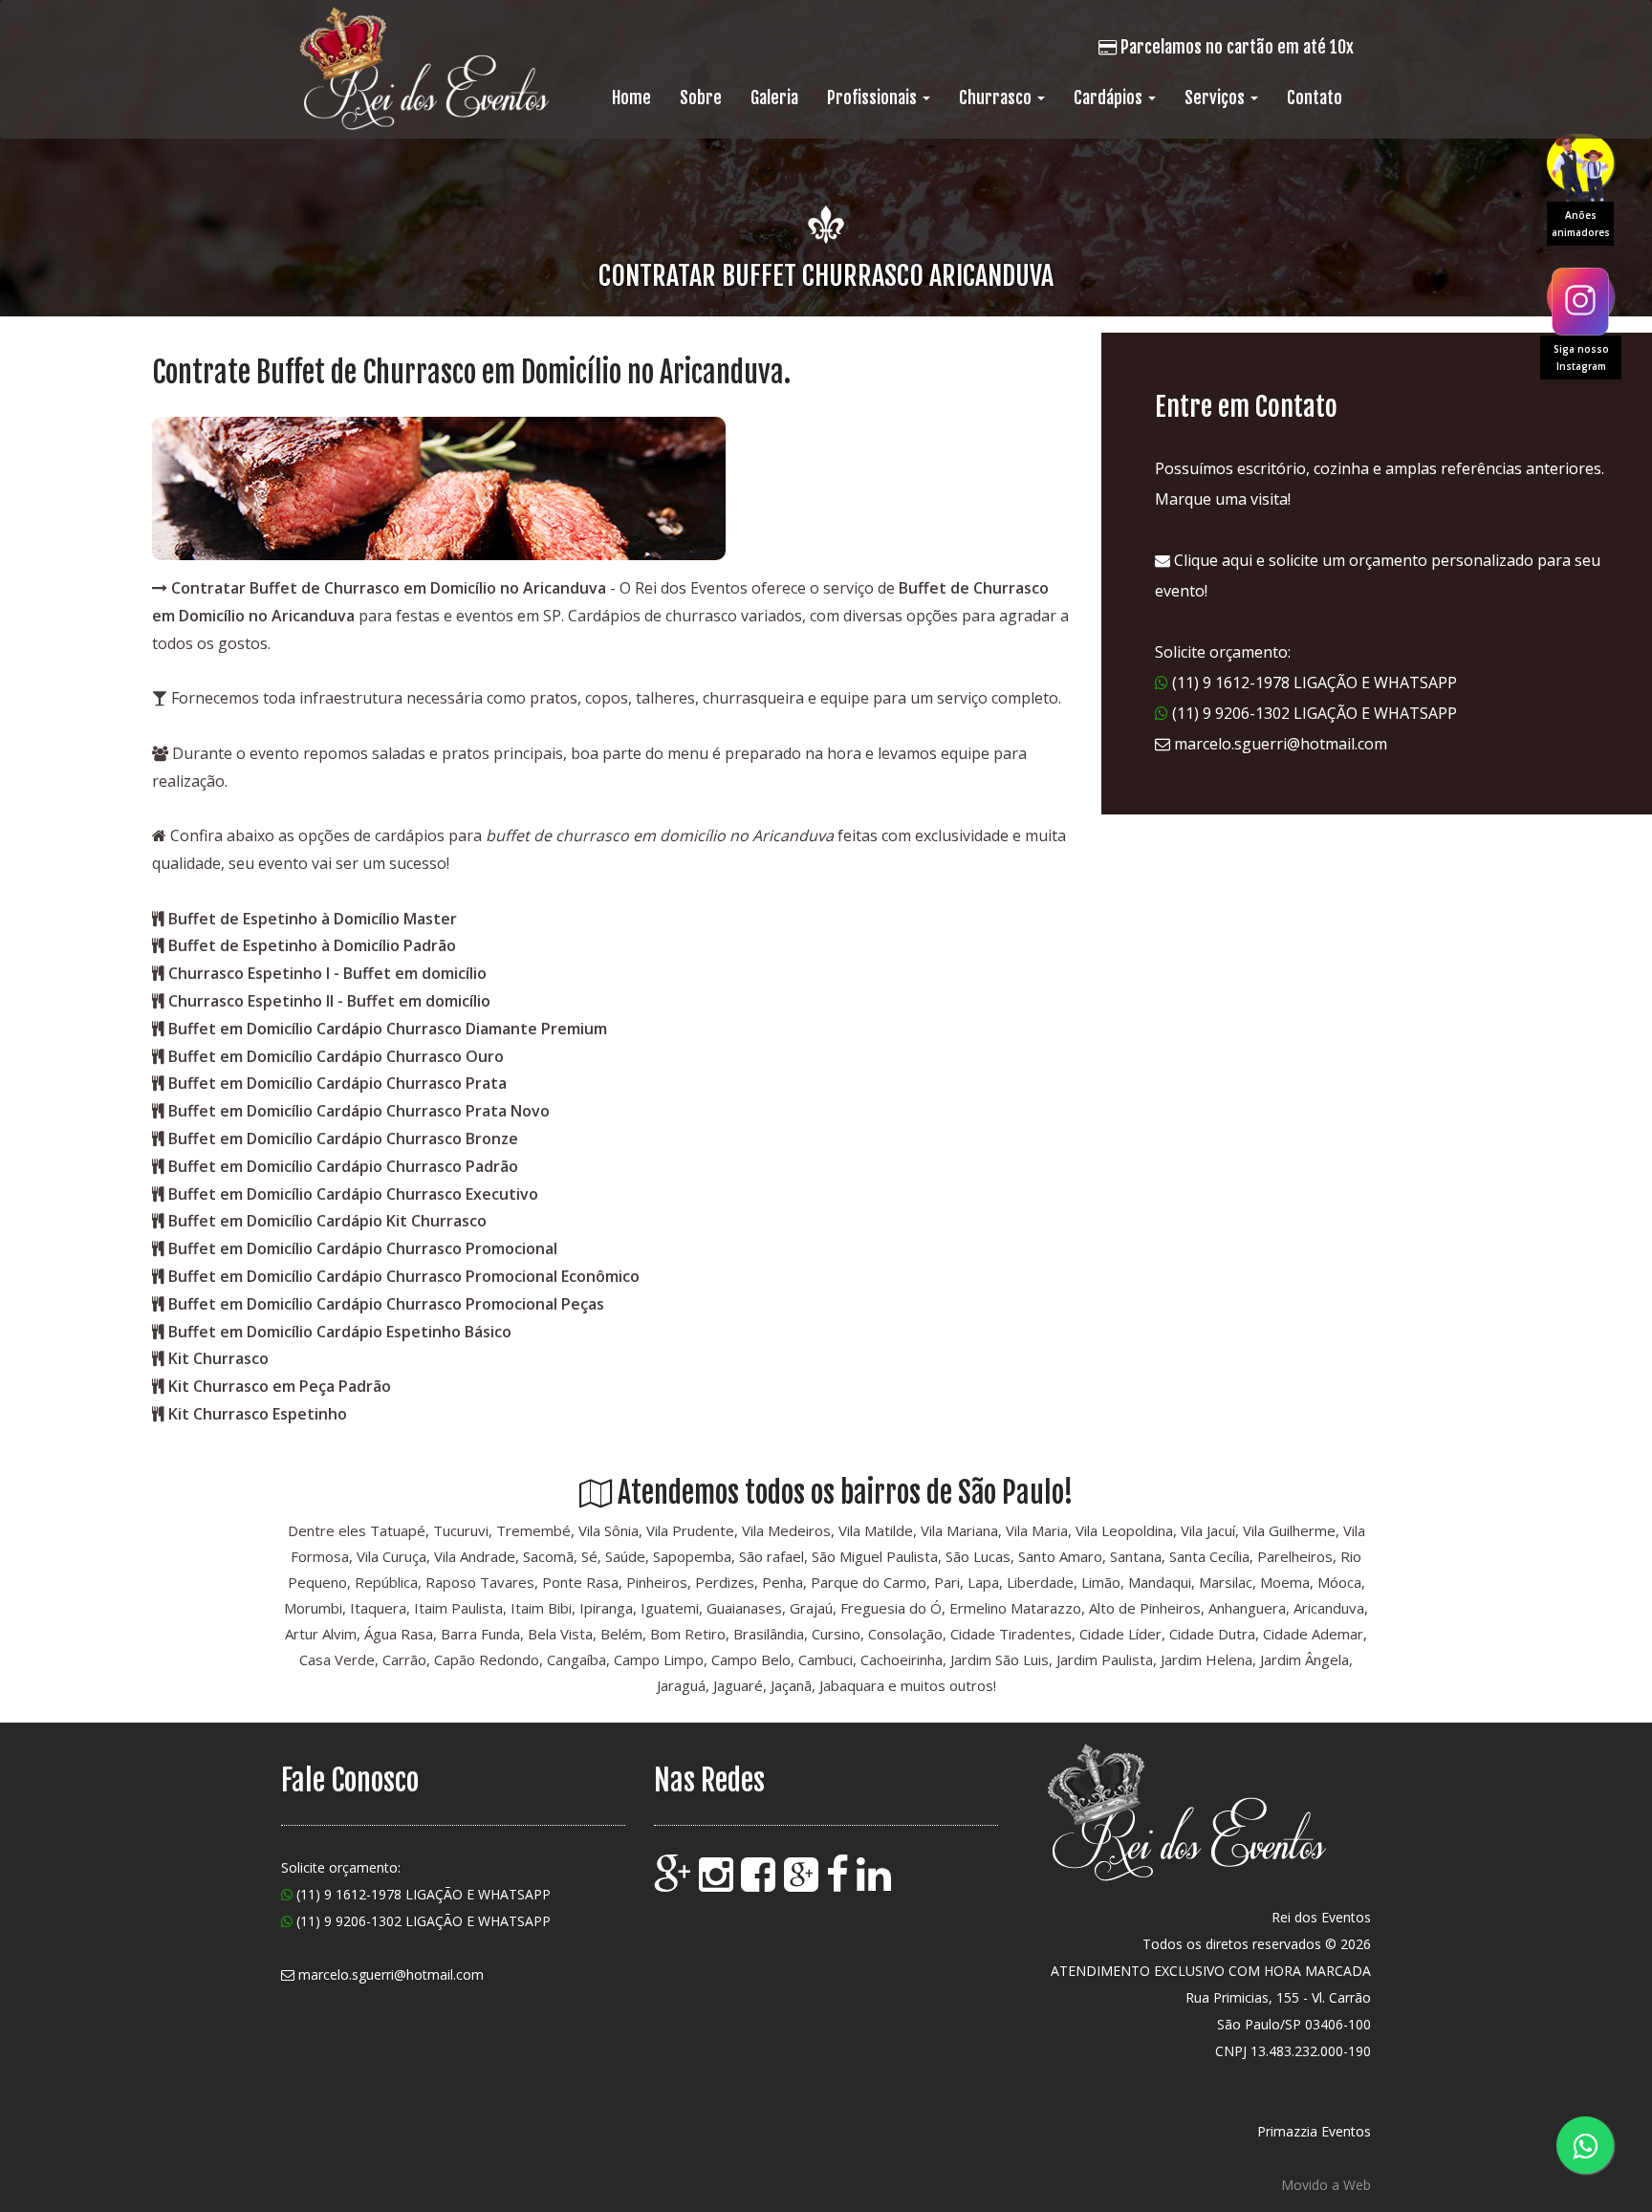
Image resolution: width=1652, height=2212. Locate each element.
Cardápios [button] (1110, 98)
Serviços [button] (1217, 98)
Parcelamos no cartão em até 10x (1235, 47)
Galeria (774, 98)
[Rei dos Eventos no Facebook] (760, 1883)
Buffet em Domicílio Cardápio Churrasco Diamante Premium (388, 1029)
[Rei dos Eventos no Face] (839, 1883)
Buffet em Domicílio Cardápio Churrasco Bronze (343, 1139)
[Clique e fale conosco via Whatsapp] (1585, 2145)
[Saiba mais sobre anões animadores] (1580, 163)
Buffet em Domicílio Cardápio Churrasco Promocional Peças (386, 1304)
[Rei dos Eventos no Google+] (803, 1883)
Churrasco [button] (997, 98)
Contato (1315, 98)
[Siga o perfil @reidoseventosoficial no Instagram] (1580, 296)
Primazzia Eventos (1314, 2131)
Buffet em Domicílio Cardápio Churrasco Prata (337, 1083)
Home (631, 98)
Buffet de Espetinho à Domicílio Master (313, 919)
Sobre (701, 98)
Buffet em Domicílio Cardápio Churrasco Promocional (363, 1248)
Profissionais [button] (874, 98)
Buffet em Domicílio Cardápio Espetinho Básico (340, 1332)
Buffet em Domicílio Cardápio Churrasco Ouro (336, 1056)
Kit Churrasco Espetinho (258, 1414)
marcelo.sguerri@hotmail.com (1281, 744)
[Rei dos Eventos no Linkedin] (876, 1883)
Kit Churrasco (218, 1358)
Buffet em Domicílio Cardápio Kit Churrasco (327, 1221)
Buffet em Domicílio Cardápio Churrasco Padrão (343, 1166)
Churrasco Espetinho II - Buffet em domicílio (329, 1001)
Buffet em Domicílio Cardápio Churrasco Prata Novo (359, 1111)
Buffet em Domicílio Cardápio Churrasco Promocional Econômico (404, 1276)
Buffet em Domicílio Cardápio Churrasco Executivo (353, 1194)
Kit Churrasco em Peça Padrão (280, 1386)
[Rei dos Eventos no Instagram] (718, 1883)
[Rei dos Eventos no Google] (674, 1883)
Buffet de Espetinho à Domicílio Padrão (312, 945)
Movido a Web (1326, 2185)
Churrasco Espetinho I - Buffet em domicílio (327, 973)
